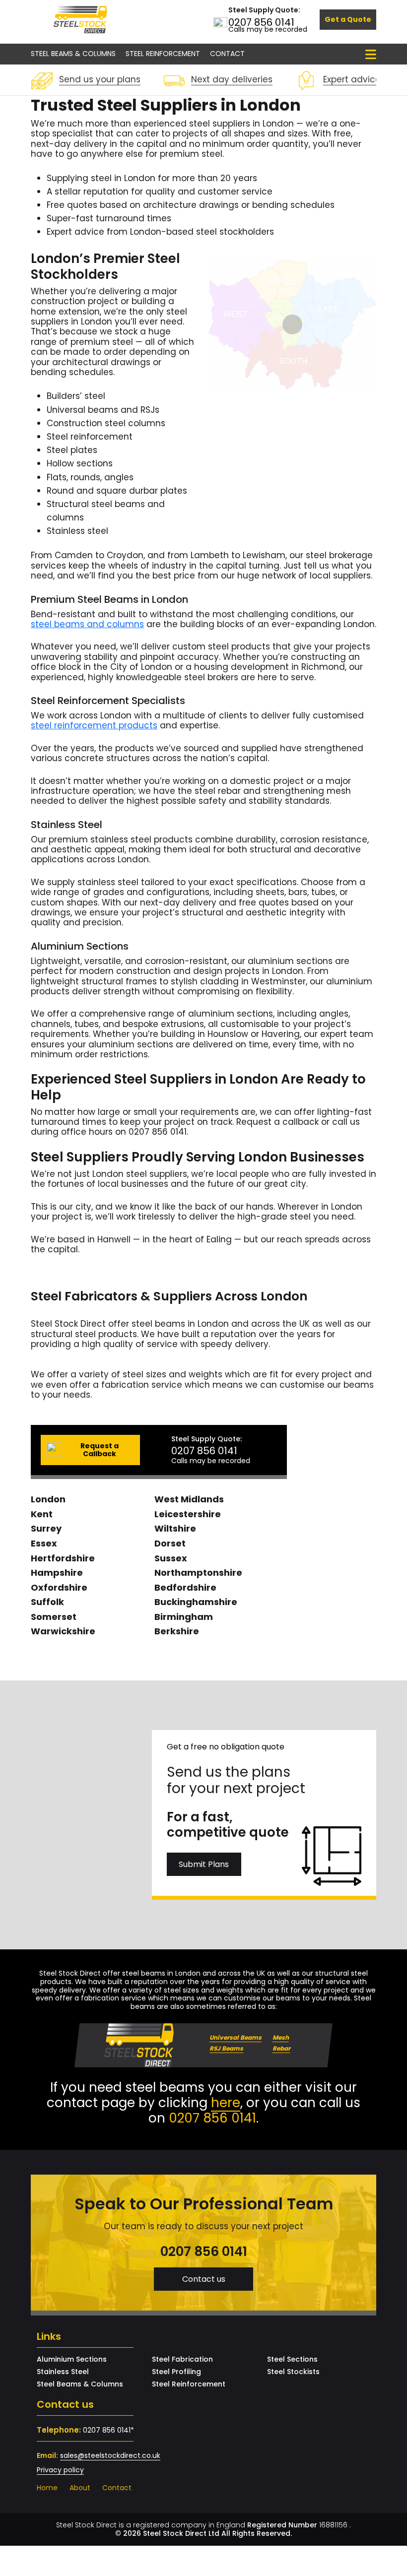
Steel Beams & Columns (73, 54)
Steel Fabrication (182, 2360)
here (226, 2103)
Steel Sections (292, 2360)
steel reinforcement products (94, 725)
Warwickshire (63, 1631)
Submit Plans (204, 1864)
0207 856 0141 (261, 22)
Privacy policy (60, 2470)
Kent (42, 1514)
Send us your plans (100, 79)
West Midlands (189, 1499)
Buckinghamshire (196, 1602)
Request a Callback (100, 1450)
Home (47, 2488)
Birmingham (184, 1617)
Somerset (54, 1617)
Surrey (46, 1528)
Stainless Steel (63, 2372)
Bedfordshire (185, 1587)
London (48, 1499)
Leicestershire (188, 1514)
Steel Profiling (176, 2372)
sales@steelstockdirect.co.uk (110, 2455)
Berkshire (177, 1631)
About (80, 2488)
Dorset (170, 1543)
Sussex (171, 1558)
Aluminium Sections (72, 2360)
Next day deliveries (232, 79)
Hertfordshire (63, 1558)
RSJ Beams (226, 2048)
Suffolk (47, 1602)
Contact (227, 54)
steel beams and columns (87, 624)
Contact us (204, 2279)
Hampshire (57, 1573)
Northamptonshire (198, 1573)
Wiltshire (175, 1528)
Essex (44, 1543)
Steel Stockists (293, 2372)
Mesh (281, 2037)
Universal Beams (236, 2037)
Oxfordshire (59, 1587)
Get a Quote (348, 19)
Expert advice (352, 79)
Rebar (281, 2048)
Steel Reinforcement (163, 54)
